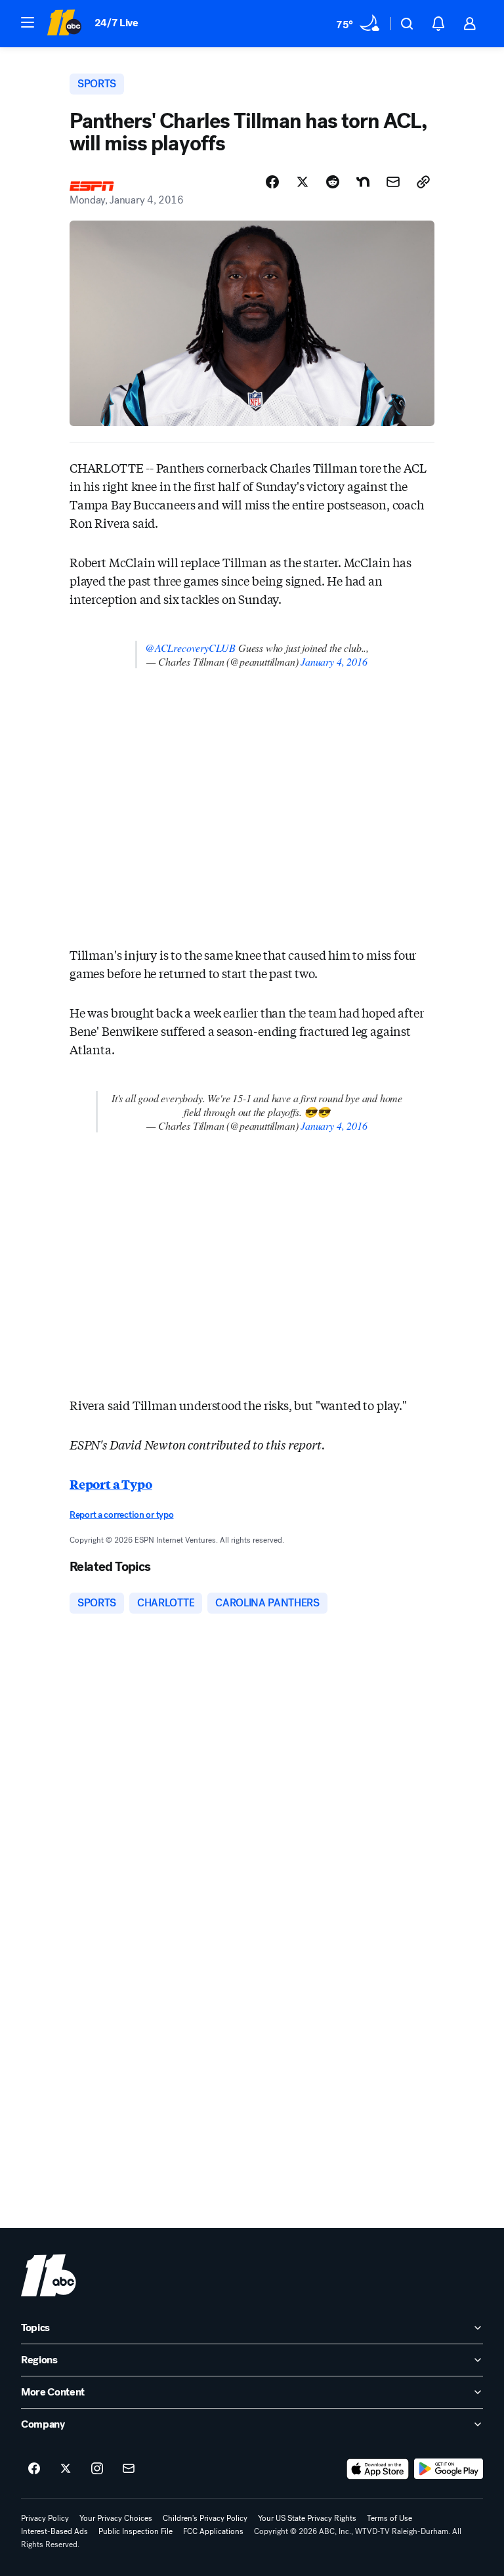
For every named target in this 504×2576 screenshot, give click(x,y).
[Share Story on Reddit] (333, 182)
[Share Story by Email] (393, 182)
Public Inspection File (136, 2531)
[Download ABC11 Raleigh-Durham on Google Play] (449, 2469)
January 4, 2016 (334, 661)
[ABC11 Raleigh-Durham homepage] (64, 24)
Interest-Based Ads (54, 2531)
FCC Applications (213, 2531)
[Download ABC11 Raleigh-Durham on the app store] (378, 2469)
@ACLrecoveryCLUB (190, 648)
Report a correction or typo (121, 1515)
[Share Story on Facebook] (272, 182)
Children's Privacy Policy (205, 2518)
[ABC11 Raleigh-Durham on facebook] (34, 2469)
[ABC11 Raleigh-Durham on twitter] (66, 2469)
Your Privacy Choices (116, 2518)
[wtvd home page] (49, 2275)
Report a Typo (111, 1484)
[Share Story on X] (303, 182)
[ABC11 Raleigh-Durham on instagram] (97, 2469)
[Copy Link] (423, 182)
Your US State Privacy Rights (307, 2518)
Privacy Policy (45, 2518)
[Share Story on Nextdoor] (363, 182)
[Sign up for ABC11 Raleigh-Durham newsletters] (129, 2469)
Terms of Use (389, 2518)
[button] (28, 22)
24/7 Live (116, 23)
